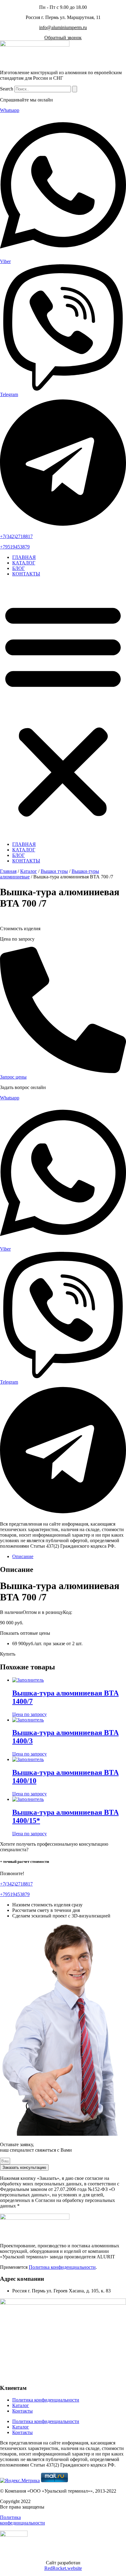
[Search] (75, 89)
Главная (8, 871)
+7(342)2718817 (16, 536)
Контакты (22, 2411)
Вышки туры (54, 871)
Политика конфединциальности (22, 2520)
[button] (63, 709)
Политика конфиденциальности (62, 2267)
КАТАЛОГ (24, 563)
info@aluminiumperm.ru (63, 27)
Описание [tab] (23, 1556)
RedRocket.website (63, 2568)
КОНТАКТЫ (26, 574)
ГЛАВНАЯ (24, 557)
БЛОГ (19, 568)
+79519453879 (15, 547)
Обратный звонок (63, 38)
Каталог (29, 871)
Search (7, 89)
